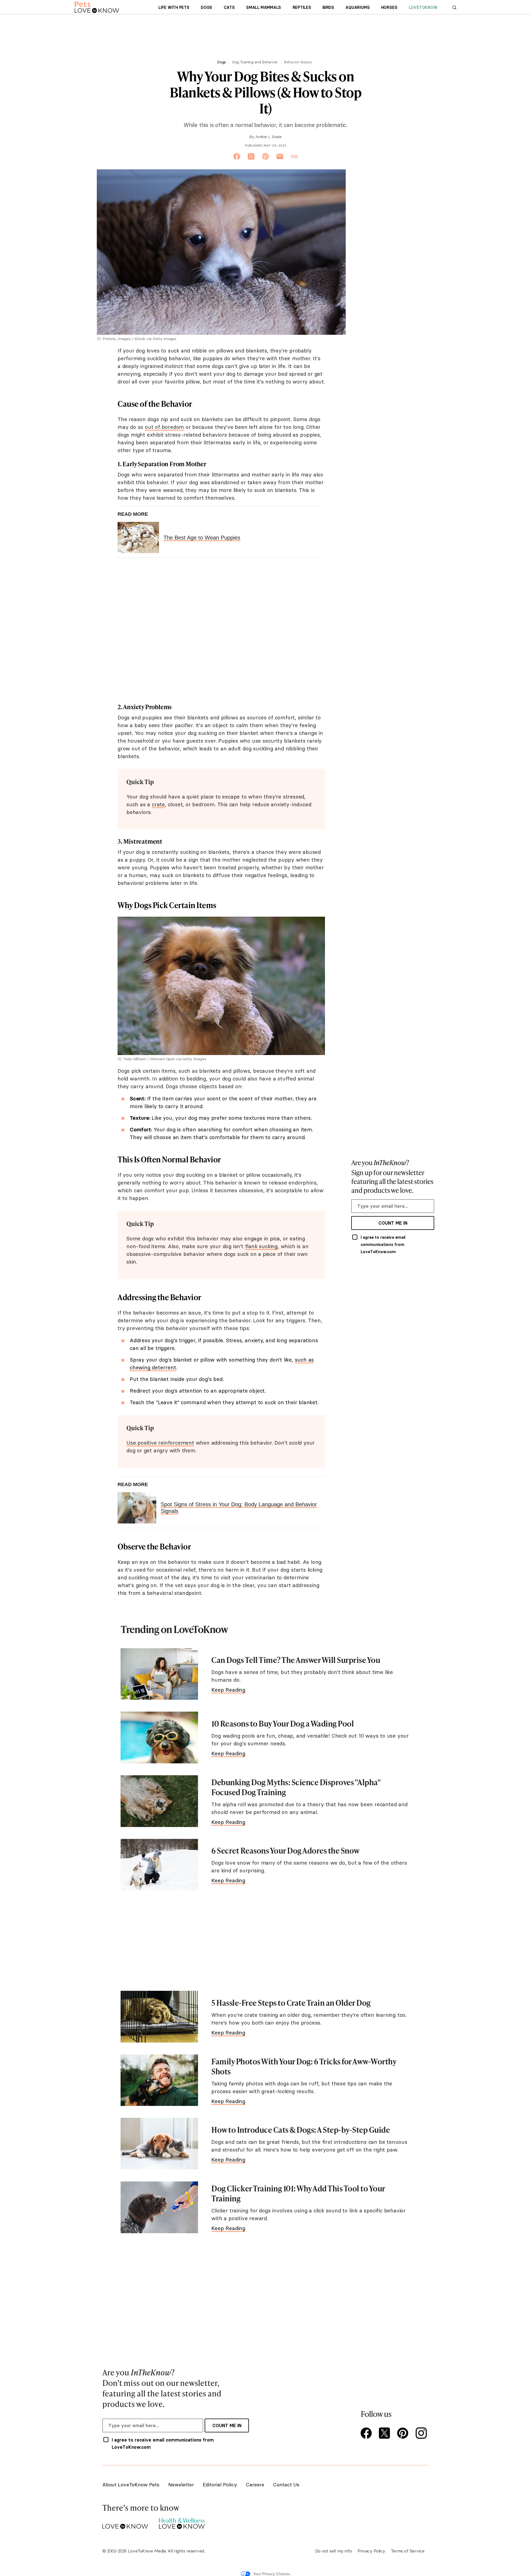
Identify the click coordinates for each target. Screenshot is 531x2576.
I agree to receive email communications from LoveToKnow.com (383, 1245)
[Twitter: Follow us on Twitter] (386, 2434)
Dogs (206, 7)
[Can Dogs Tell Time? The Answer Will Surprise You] (159, 1674)
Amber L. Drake (269, 137)
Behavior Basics (298, 62)
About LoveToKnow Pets (131, 2485)
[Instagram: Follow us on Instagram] (422, 2434)
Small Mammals (264, 7)
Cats (229, 7)
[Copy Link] (294, 157)
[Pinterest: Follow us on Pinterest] (404, 2434)
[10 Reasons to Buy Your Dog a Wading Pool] (159, 1737)
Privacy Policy (371, 2551)
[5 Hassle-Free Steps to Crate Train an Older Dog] (159, 2017)
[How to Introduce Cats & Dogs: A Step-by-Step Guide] (159, 2144)
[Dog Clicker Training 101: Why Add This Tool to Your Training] (159, 2207)
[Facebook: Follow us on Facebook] (367, 2434)
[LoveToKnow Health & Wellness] (182, 2522)
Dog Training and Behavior (255, 62)
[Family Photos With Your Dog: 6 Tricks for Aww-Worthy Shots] (159, 2080)
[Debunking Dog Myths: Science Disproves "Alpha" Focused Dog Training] (159, 1801)
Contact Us (286, 2485)
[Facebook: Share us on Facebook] (237, 157)
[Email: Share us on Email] (280, 157)
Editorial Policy (220, 2485)
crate (158, 804)
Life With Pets (174, 7)
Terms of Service (408, 2551)
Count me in (393, 1223)
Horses (389, 7)
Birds (328, 7)
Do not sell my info (334, 2551)
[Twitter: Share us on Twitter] (251, 157)
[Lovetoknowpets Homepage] (97, 7)
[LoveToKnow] (125, 2522)
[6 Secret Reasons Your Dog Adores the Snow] (159, 1865)
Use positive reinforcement (160, 1443)
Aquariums (357, 7)
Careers (255, 2485)
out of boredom (164, 427)
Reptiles (302, 7)
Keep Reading (228, 1690)
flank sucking (261, 1246)
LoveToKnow (423, 7)
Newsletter (181, 2485)
